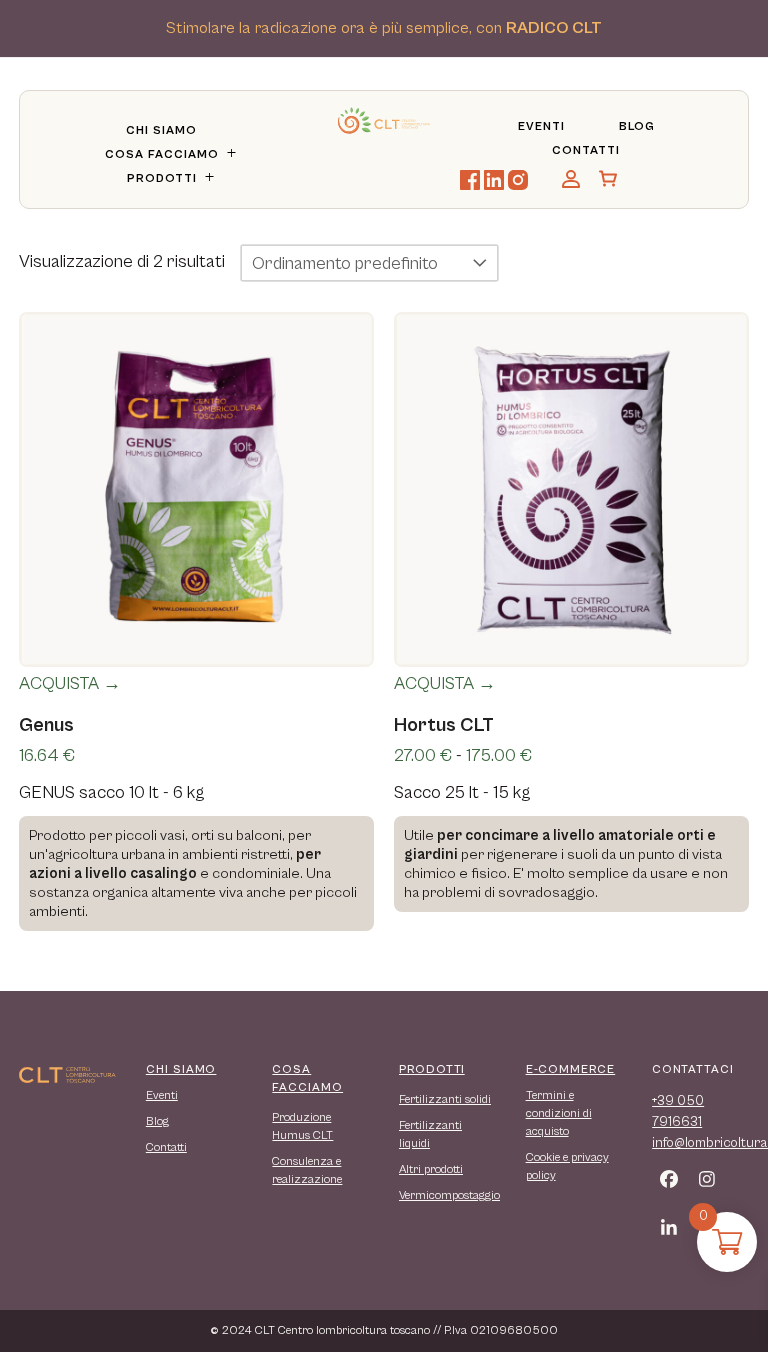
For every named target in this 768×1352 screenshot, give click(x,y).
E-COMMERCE (571, 1069)
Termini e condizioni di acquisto (559, 1113)
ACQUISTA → (70, 683)
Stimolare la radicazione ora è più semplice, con (384, 28)
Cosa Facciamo (161, 154)
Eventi (541, 126)
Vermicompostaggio (449, 1195)
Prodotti (162, 178)
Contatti (586, 150)
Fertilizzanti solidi (445, 1099)
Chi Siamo (161, 130)
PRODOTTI (432, 1069)
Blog (637, 126)
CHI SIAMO (181, 1069)
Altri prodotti (431, 1169)
